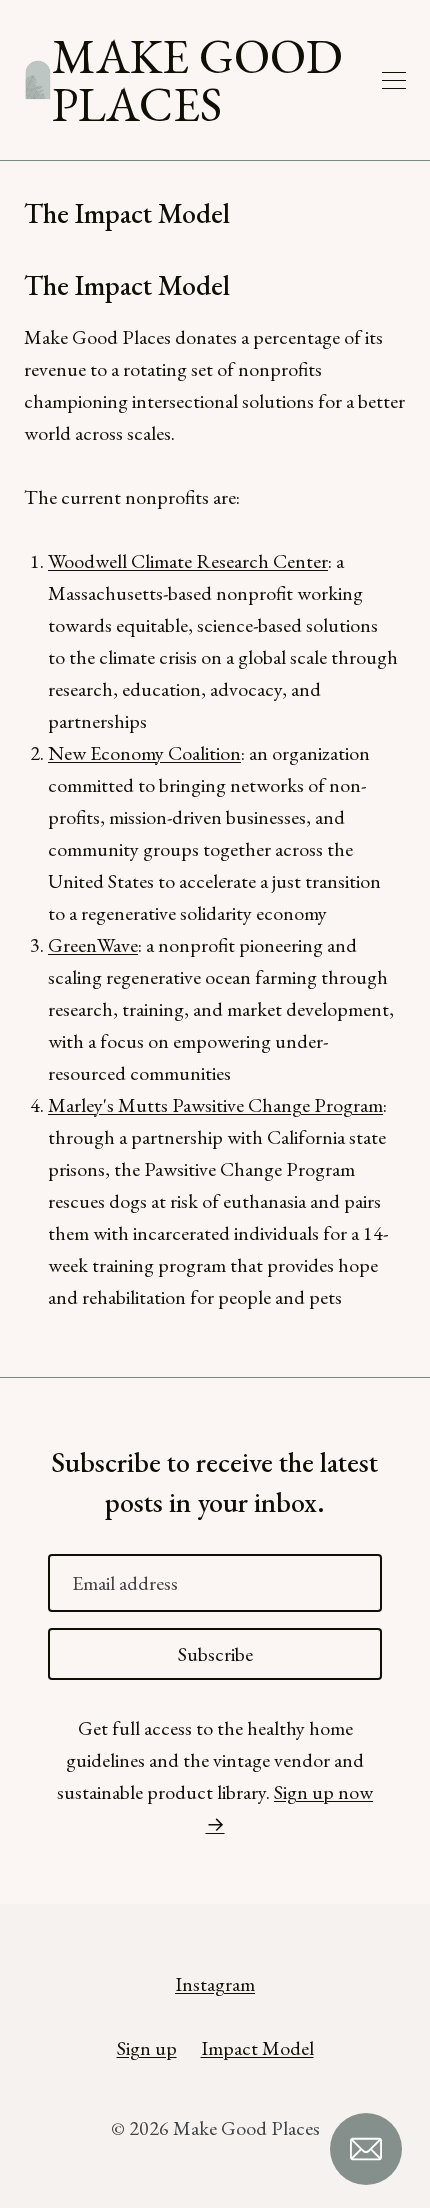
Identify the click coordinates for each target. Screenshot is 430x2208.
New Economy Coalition (144, 753)
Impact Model (257, 2048)
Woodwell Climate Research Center (188, 561)
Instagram (215, 1984)
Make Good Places (197, 80)
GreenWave (93, 945)
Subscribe (215, 1654)
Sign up (147, 2048)
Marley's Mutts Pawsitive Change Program (215, 1105)
